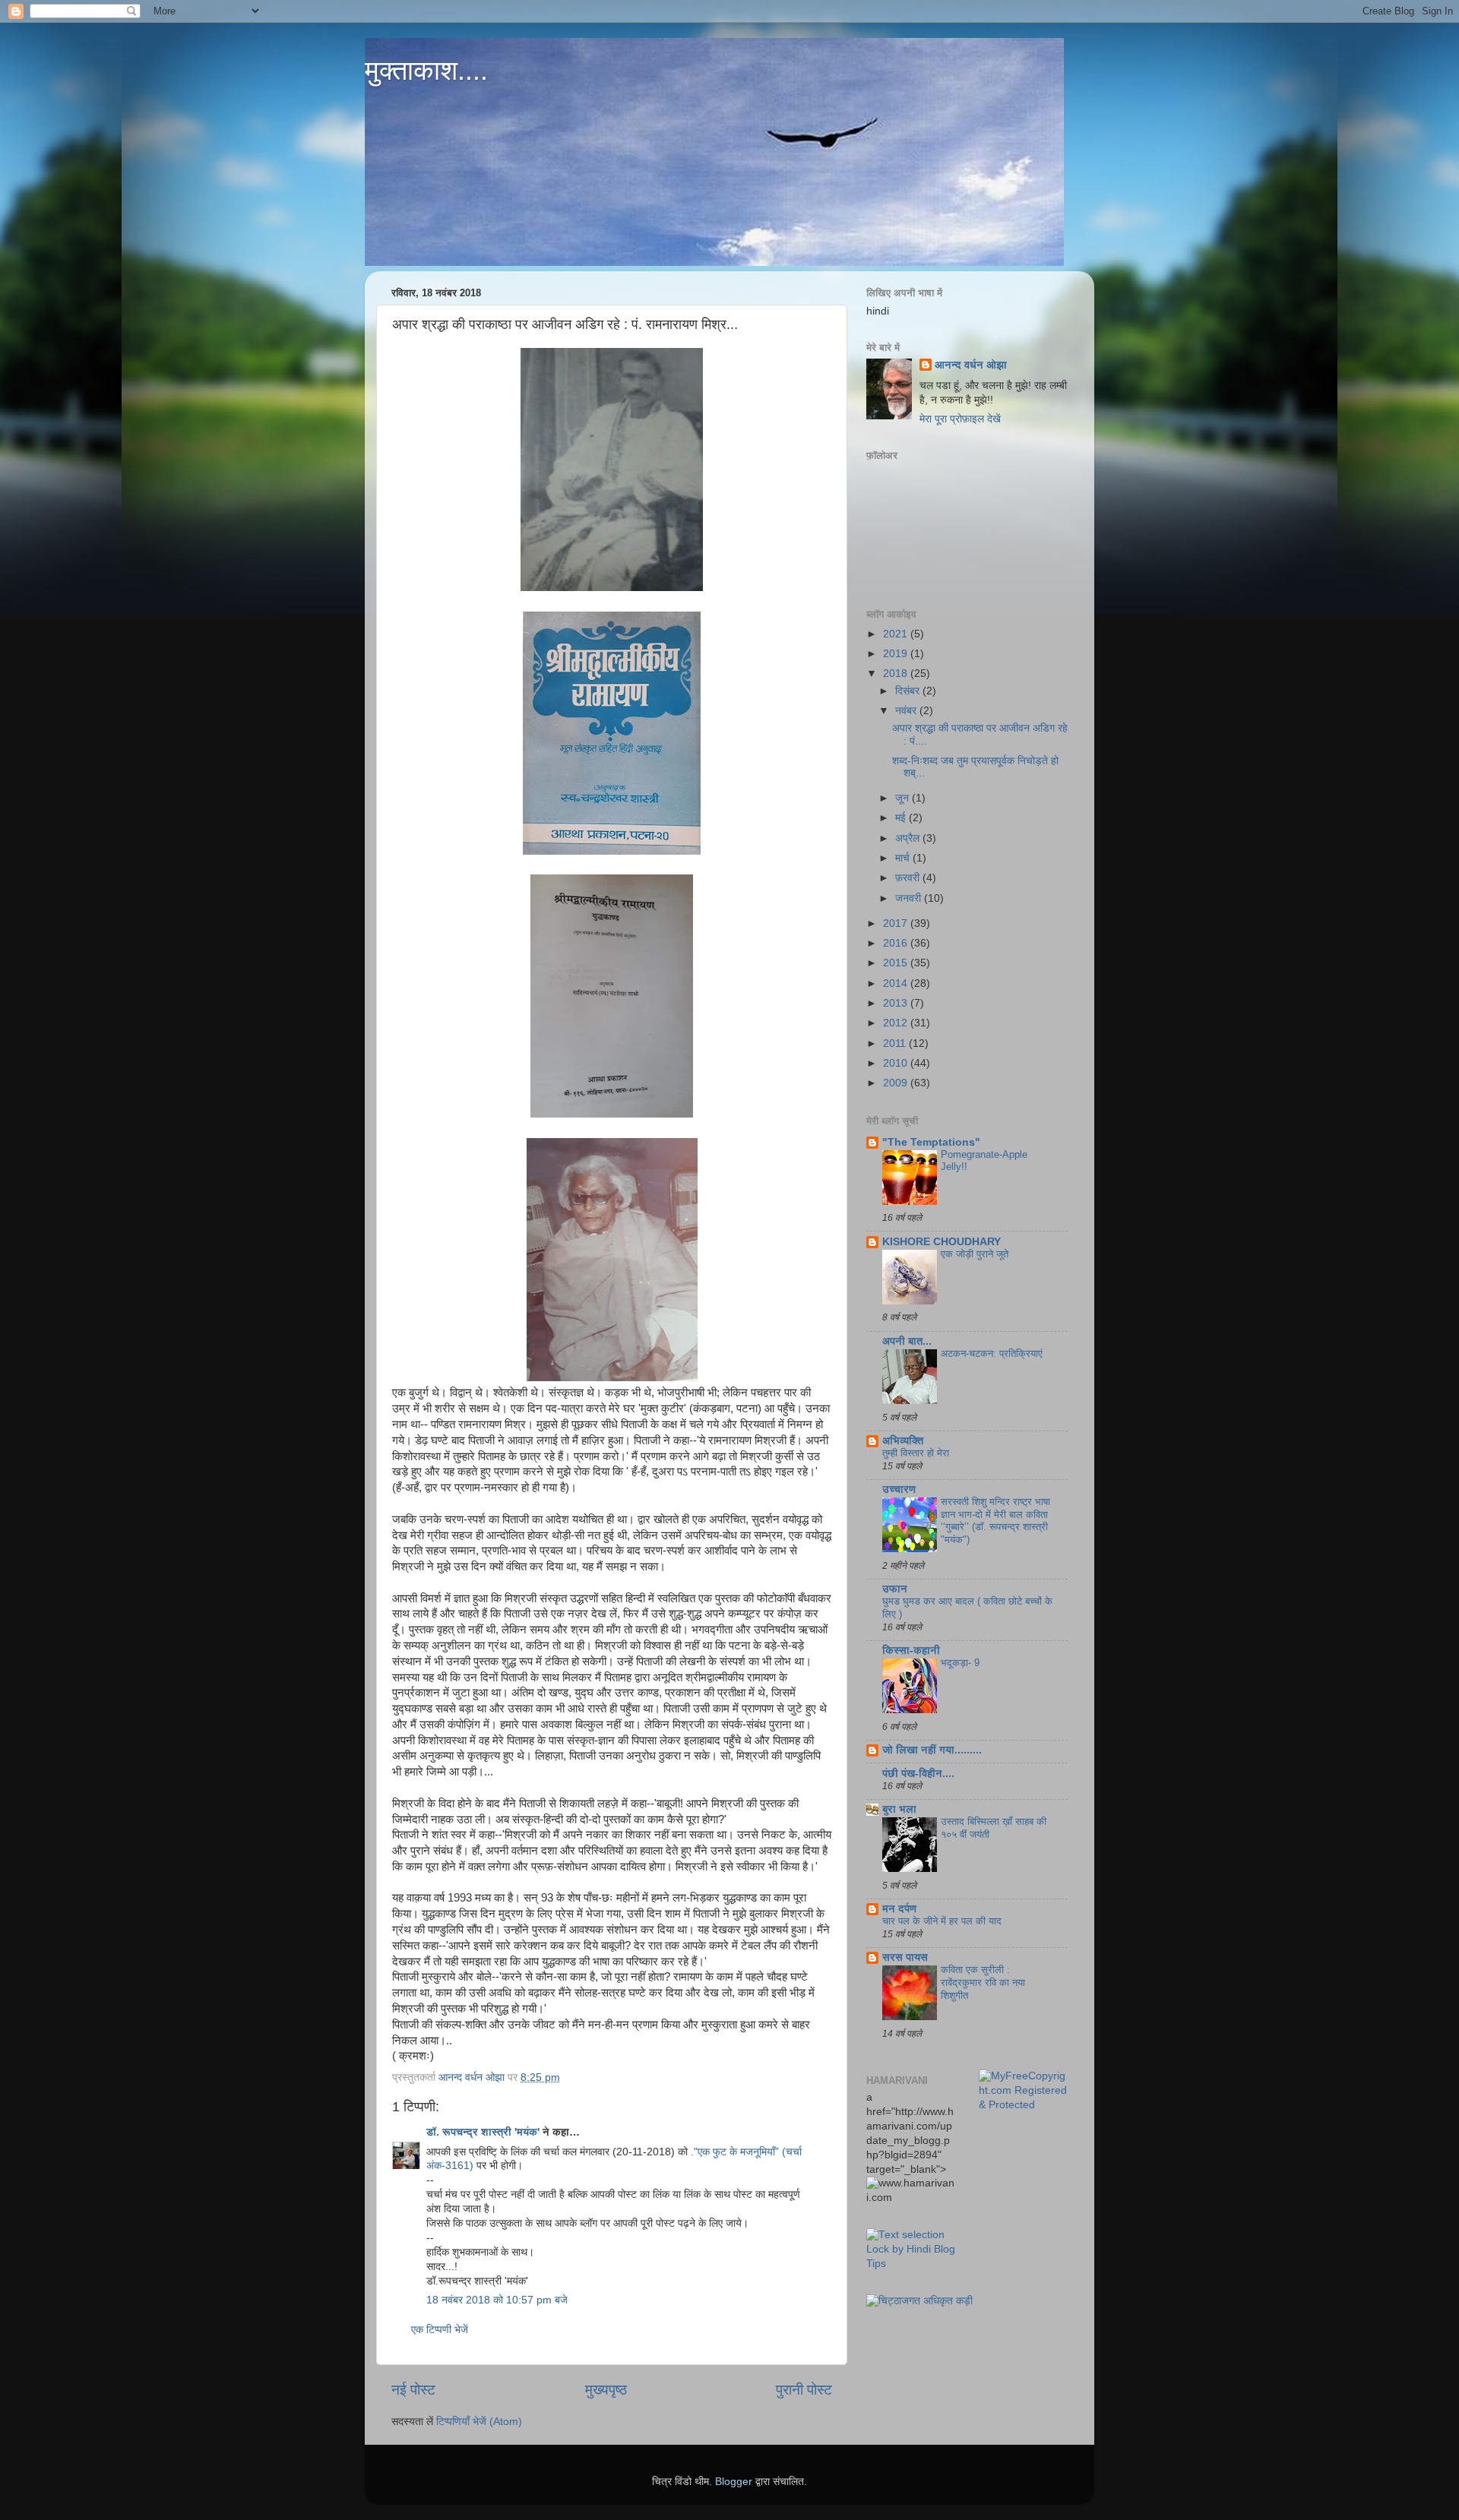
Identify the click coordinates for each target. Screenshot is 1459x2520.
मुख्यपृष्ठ (606, 2390)
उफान (895, 1589)
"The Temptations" (931, 1142)
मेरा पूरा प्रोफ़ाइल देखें (960, 419)
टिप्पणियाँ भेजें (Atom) (479, 2422)
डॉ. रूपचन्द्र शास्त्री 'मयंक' (483, 2132)
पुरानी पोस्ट (804, 2390)
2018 (897, 673)
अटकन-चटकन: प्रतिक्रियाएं (992, 1353)
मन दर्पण (899, 1909)
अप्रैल (909, 838)
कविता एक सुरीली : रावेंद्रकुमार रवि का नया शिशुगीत (983, 1982)
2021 (897, 634)
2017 (897, 923)
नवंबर (907, 711)
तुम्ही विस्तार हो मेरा (916, 1453)
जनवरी (910, 898)
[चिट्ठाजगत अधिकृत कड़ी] (919, 2301)
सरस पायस (905, 1957)
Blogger (734, 2482)
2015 (897, 963)
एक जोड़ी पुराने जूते (975, 1254)
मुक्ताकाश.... (426, 70)
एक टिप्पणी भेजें (440, 2330)
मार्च (904, 858)
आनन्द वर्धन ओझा (971, 365)
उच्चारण (899, 1489)
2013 (897, 1003)
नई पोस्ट (413, 2390)
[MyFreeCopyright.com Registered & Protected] (1024, 2105)
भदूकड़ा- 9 (960, 1663)
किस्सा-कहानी (911, 1650)
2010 (897, 1063)
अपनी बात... (907, 1341)
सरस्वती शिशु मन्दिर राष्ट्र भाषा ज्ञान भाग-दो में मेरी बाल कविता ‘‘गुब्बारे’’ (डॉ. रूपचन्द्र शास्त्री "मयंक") (995, 1521)
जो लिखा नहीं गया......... (932, 1750)
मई (902, 818)
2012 (897, 1023)
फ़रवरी (909, 878)
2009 (897, 1083)
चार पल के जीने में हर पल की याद (942, 1921)
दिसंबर (909, 691)
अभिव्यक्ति (903, 1441)
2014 (897, 983)
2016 (897, 943)
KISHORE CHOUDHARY (942, 1242)
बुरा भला (899, 1809)
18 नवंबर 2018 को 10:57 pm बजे (497, 2300)
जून (904, 798)
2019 (897, 654)
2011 (896, 1043)
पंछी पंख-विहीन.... (918, 1774)
